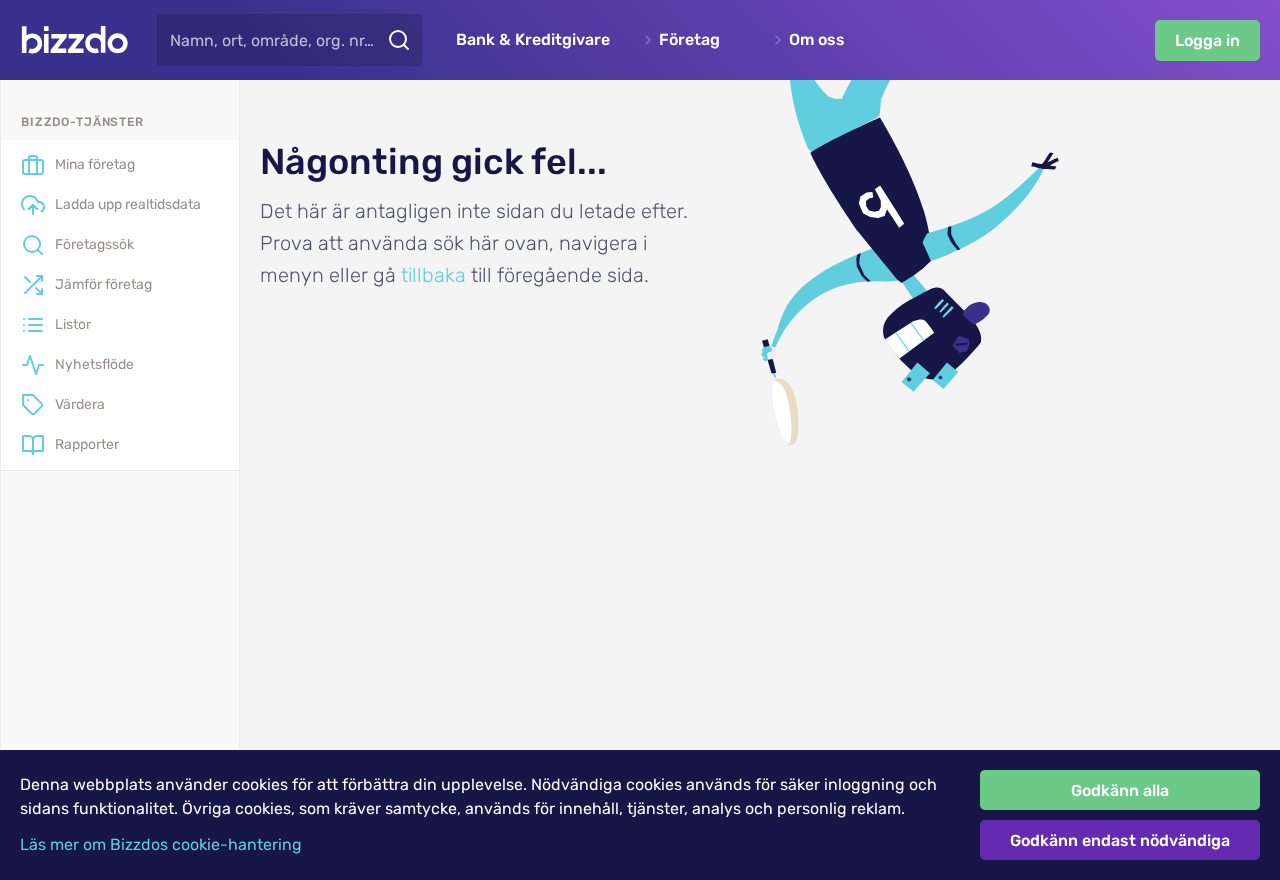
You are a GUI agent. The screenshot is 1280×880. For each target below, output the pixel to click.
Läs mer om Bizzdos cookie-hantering (161, 844)
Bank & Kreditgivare (533, 40)
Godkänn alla (1120, 790)
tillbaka (433, 275)
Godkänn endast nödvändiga (1120, 840)
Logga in (1207, 40)
